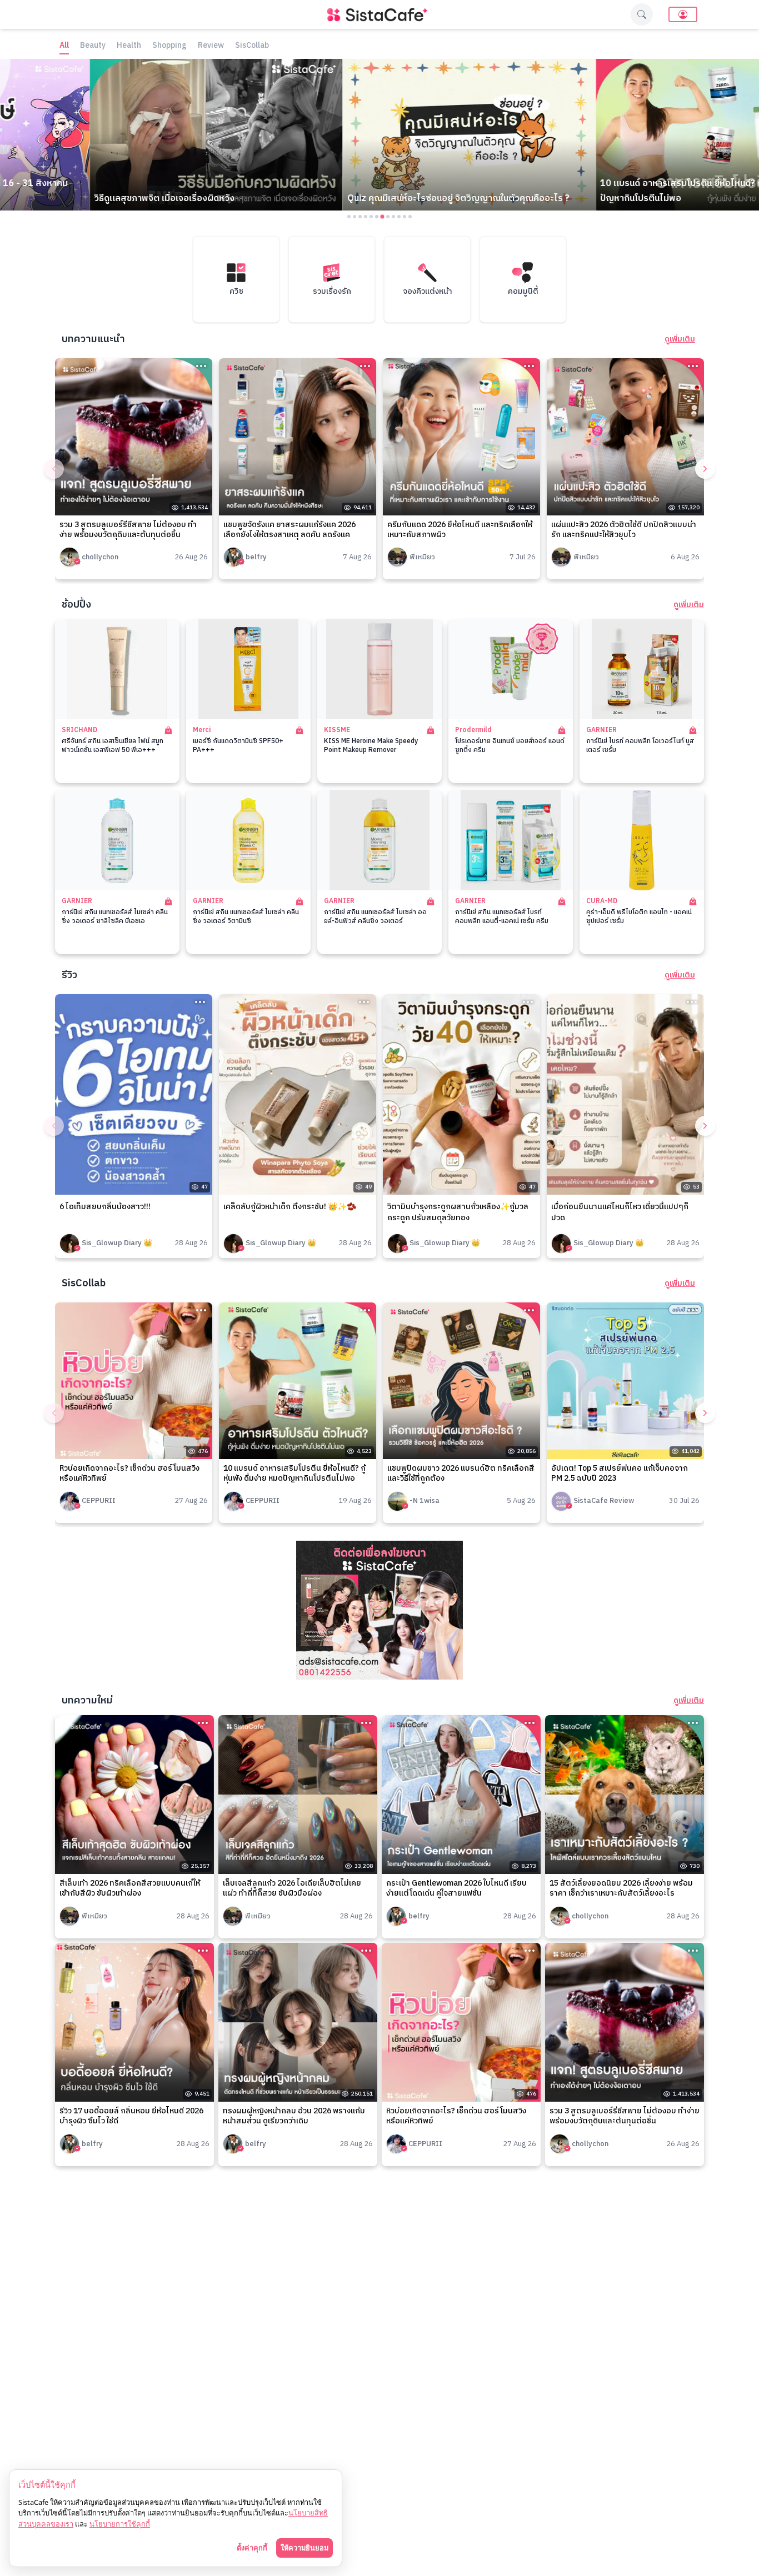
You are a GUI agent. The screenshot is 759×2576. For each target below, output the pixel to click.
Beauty (93, 46)
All (64, 46)
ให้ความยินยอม (304, 2548)
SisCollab (252, 46)
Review (211, 46)
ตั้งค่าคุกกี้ (252, 2548)
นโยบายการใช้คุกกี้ (120, 2524)
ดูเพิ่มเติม (680, 339)
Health (129, 46)
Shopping (169, 46)
